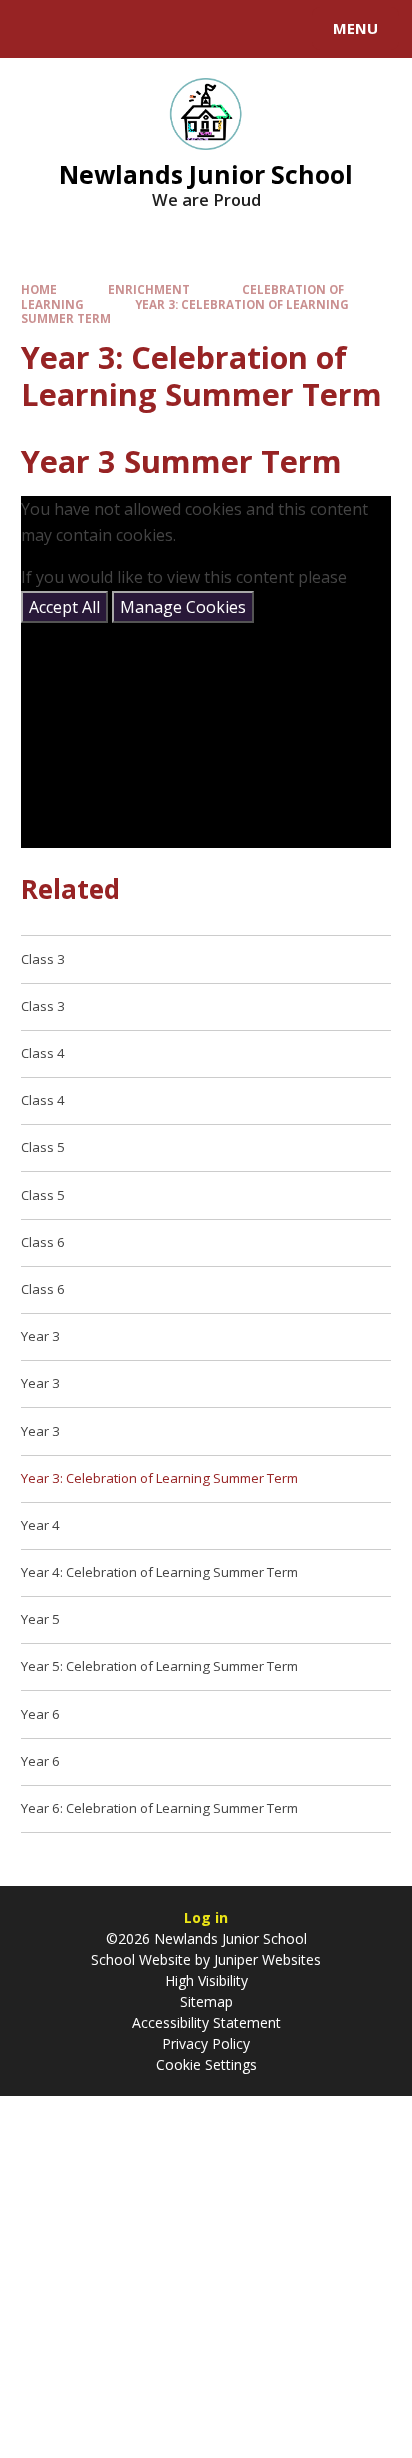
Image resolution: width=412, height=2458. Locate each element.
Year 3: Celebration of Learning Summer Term (185, 311)
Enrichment (149, 289)
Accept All (64, 607)
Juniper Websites (265, 1959)
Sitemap (206, 2001)
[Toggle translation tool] (88, 29)
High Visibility (206, 1980)
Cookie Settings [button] (206, 2064)
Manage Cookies (183, 607)
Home (39, 289)
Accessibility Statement (206, 2022)
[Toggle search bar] (38, 29)
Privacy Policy (206, 2043)
